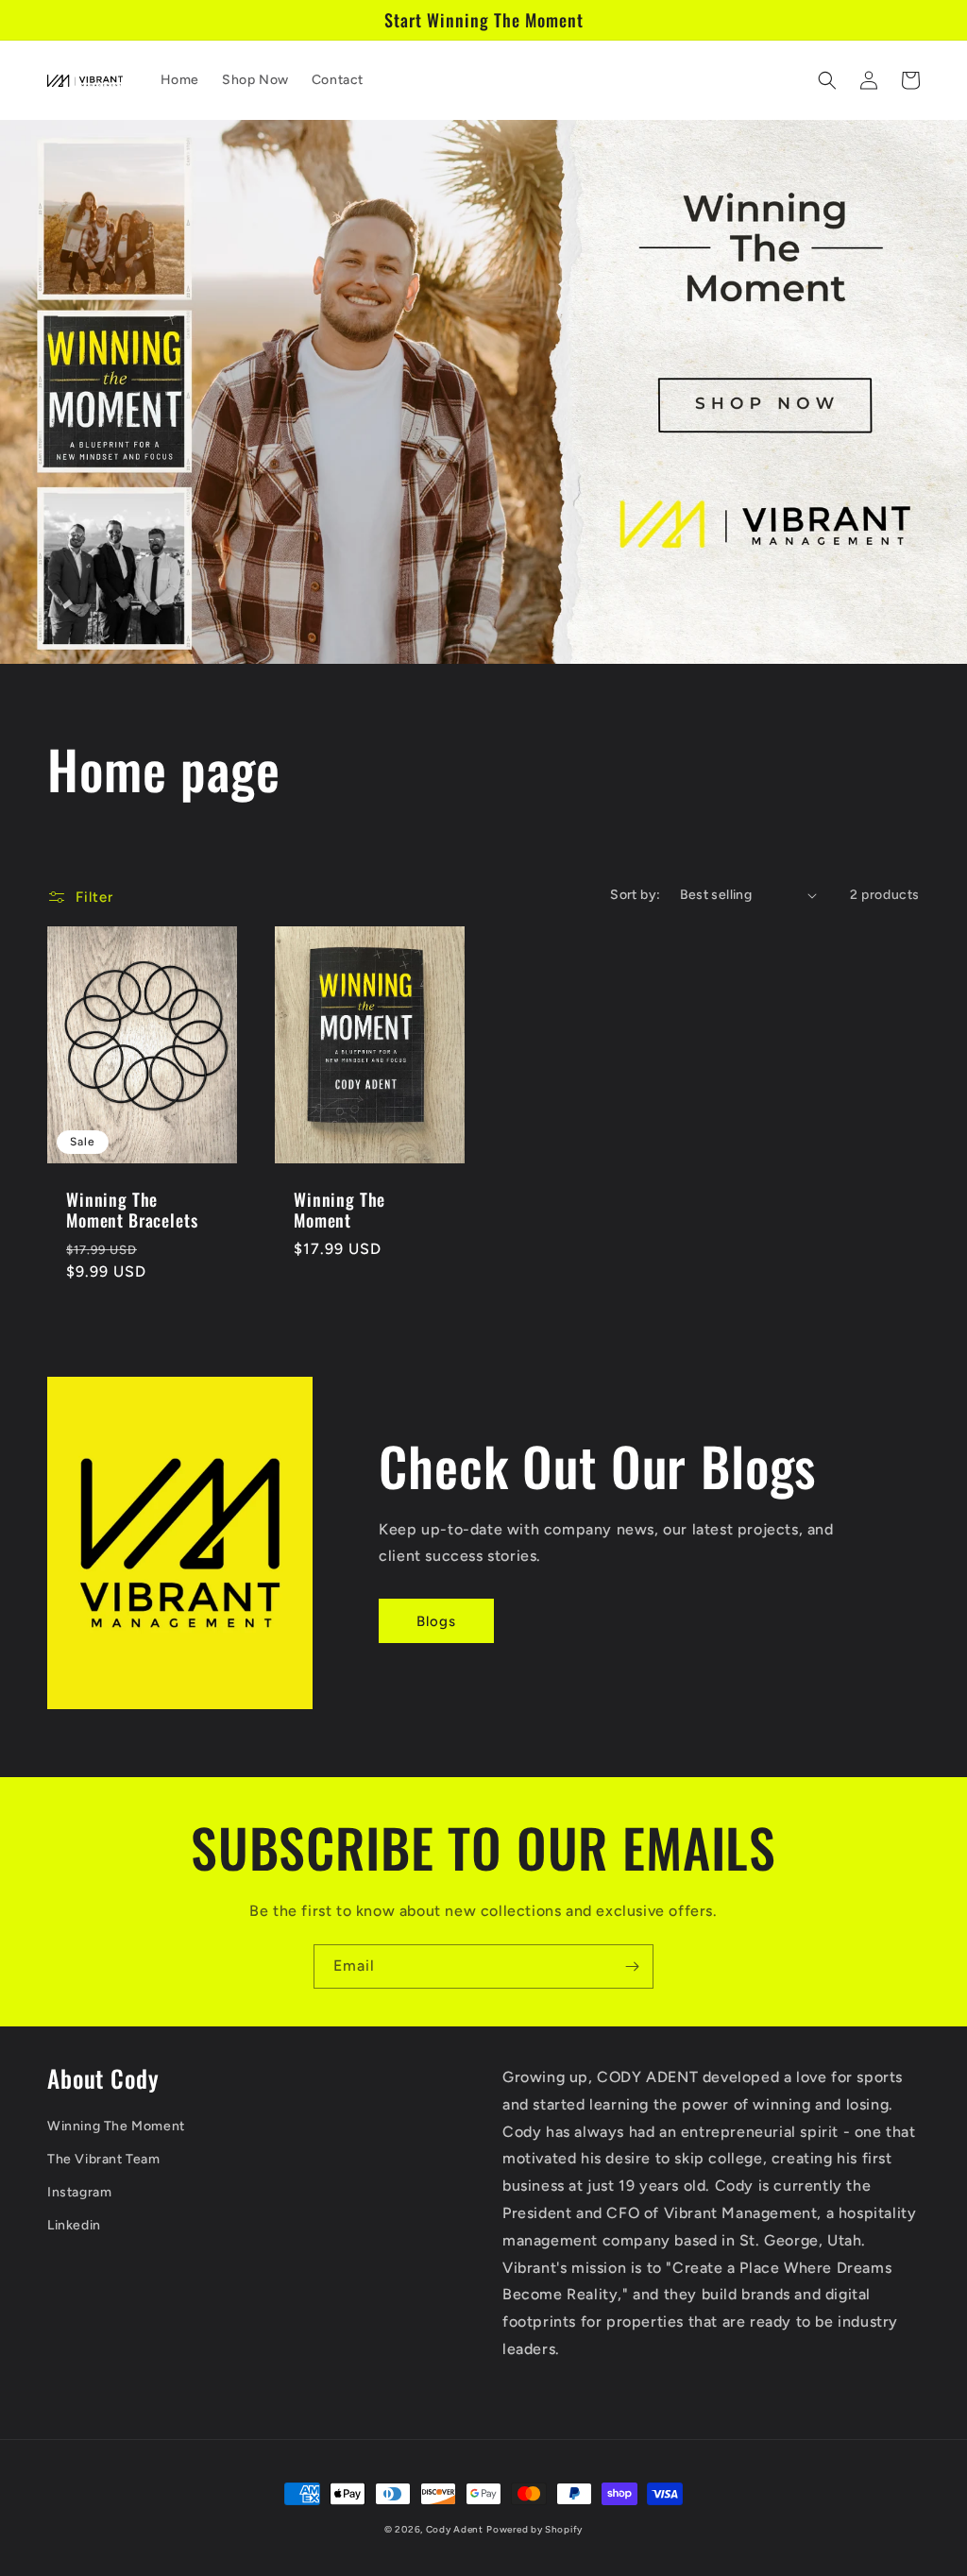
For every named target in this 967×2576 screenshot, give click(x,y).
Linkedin (74, 2225)
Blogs (436, 1621)
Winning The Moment (339, 1210)
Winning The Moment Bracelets (132, 1210)
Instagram (79, 2192)
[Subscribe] (632, 1966)
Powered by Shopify (534, 2529)
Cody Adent (455, 2529)
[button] (827, 80)
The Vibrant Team (104, 2159)
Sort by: (635, 895)
